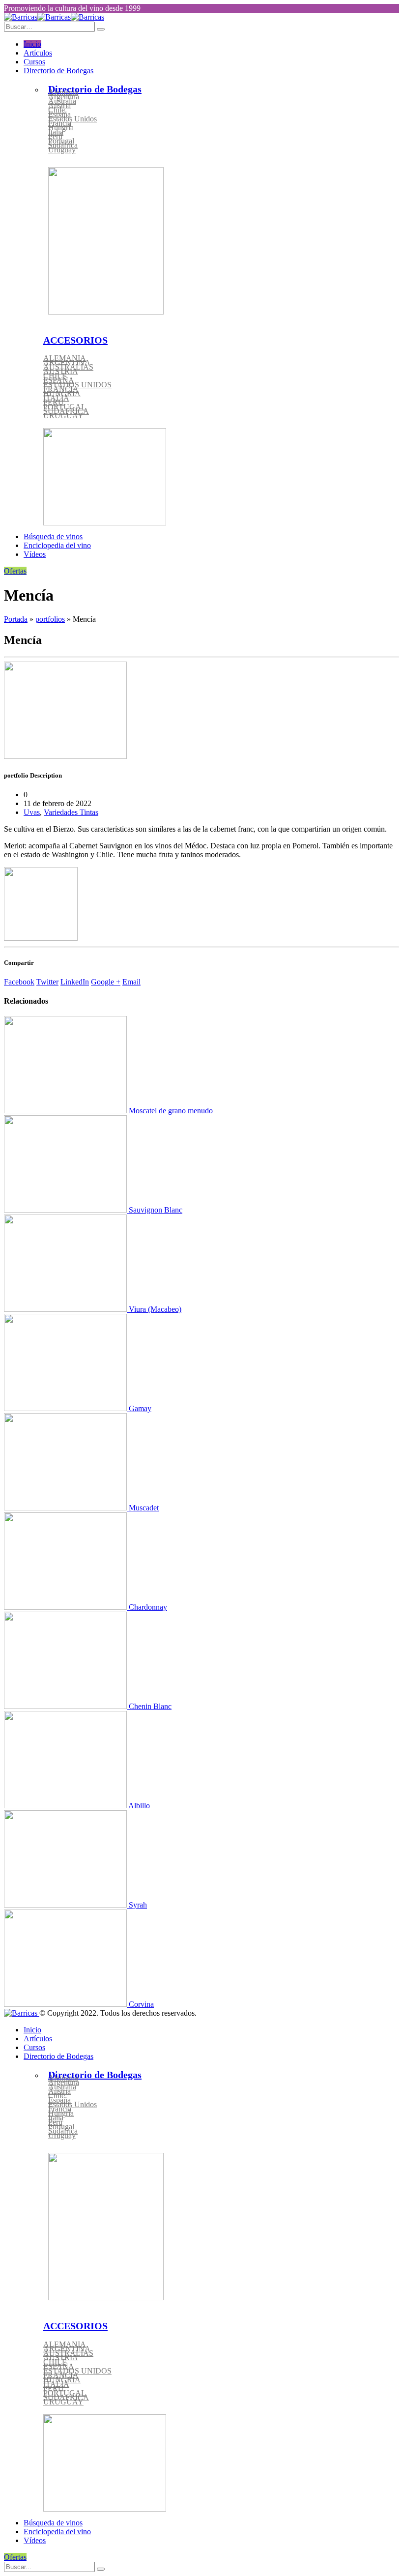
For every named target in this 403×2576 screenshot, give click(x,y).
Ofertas (15, 571)
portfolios (50, 619)
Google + (106, 982)
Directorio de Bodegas (58, 71)
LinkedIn (75, 982)
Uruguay (62, 150)
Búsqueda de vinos (53, 536)
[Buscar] (101, 2569)
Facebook (19, 982)
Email (131, 982)
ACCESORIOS (75, 340)
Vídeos (35, 554)
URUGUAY (63, 416)
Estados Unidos (72, 119)
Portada (16, 619)
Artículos (38, 53)
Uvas (32, 812)
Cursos (34, 62)
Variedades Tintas (71, 812)
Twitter (47, 982)
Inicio (32, 44)
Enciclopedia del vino (57, 545)
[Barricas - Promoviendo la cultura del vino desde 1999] (54, 17)
